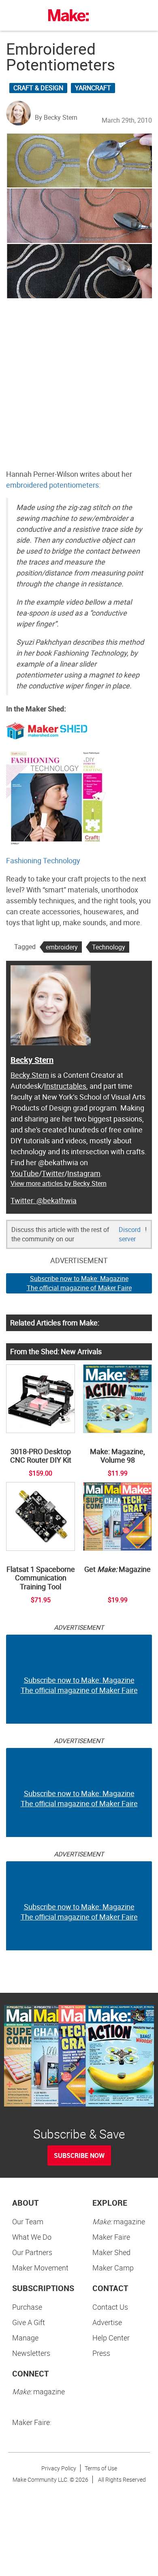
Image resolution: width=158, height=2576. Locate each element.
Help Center (111, 2338)
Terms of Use (101, 2468)
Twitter (53, 1173)
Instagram (84, 1173)
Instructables (65, 1086)
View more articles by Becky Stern (59, 1183)
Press (101, 2353)
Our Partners (32, 2252)
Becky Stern (32, 1060)
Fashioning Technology (43, 860)
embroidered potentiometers (52, 485)
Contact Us (110, 2307)
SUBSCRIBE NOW (79, 2156)
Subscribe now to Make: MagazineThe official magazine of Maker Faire (79, 1283)
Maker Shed (111, 2252)
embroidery (62, 947)
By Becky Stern (56, 117)
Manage (25, 2338)
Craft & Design (38, 88)
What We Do (32, 2237)
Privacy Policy (59, 2468)
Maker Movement (40, 2268)
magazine (119, 2221)
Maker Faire (111, 2237)
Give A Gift (29, 2322)
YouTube (25, 1173)
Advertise (107, 2322)
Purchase (27, 2307)
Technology (109, 947)
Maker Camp (113, 2268)
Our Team (28, 2221)
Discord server (130, 1234)
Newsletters (31, 2353)
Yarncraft (93, 88)
